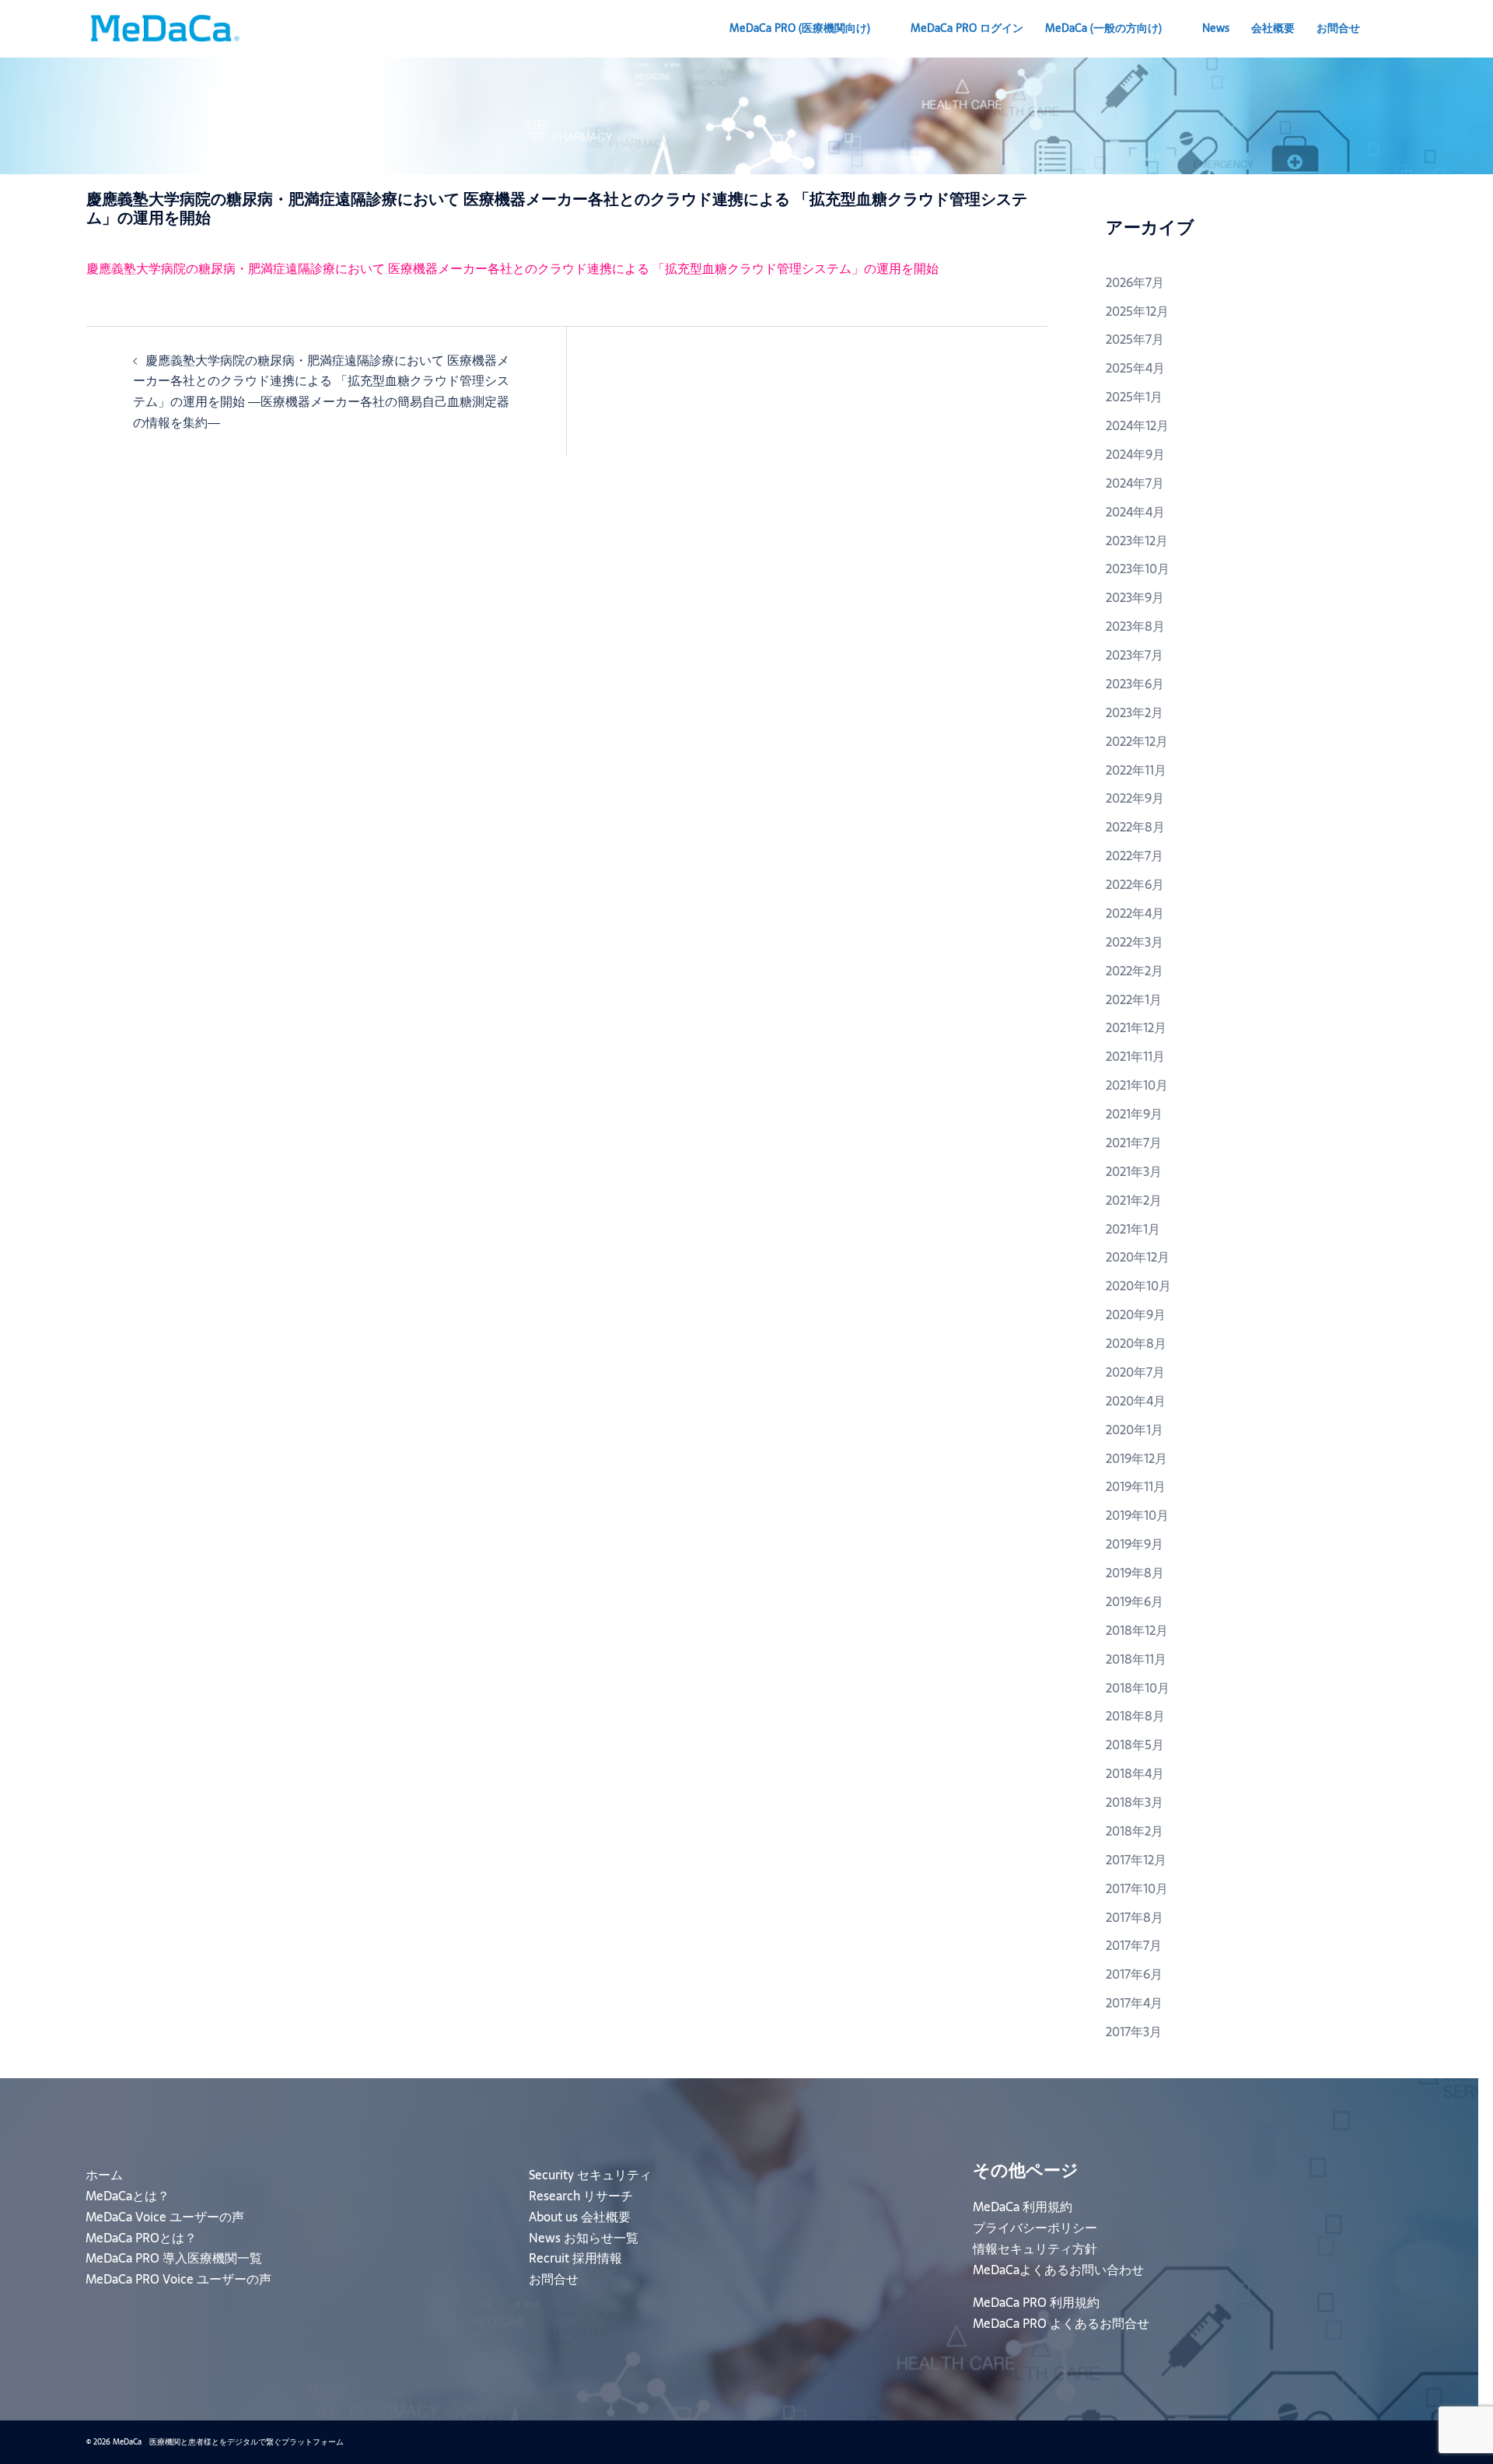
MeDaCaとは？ (128, 2196)
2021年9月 (1134, 1114)
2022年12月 (1137, 741)
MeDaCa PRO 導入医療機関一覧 (174, 2258)
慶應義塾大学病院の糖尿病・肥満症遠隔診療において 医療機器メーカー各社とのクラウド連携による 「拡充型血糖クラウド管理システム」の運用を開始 (512, 268)
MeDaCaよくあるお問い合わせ (1058, 2270)
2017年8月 (1135, 1917)
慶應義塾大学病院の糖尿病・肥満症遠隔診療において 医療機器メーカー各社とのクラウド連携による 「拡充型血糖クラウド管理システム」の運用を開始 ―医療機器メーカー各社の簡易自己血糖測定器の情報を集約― (321, 392)
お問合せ (1338, 28)
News (1216, 28)
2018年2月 (1135, 1831)
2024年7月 (1135, 483)
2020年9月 (1136, 1314)
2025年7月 (1135, 339)
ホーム (104, 2175)
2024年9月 (1135, 454)
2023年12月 (1137, 541)
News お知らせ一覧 (584, 2238)
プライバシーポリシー (1035, 2228)
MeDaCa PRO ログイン (967, 28)
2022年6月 (1135, 884)
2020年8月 (1136, 1343)
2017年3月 (1134, 2032)
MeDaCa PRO (800, 28)
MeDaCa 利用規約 (1023, 2207)
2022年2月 (1135, 971)
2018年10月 (1138, 1688)
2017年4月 (1134, 2003)
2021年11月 (1135, 1056)
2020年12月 (1138, 1257)
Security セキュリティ (590, 2175)
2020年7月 (1135, 1372)
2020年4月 (1136, 1401)
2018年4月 (1135, 1773)
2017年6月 (1134, 1974)
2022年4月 (1135, 913)
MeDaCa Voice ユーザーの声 (165, 2217)
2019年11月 (1136, 1486)
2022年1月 (1134, 999)
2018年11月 (1136, 1659)
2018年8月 (1135, 1716)
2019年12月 (1136, 1458)
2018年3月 (1135, 1802)
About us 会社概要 (580, 2217)
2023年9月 (1135, 597)
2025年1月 (1134, 397)
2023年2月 (1135, 712)
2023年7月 (1135, 655)
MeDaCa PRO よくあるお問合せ (1061, 2323)
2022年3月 (1135, 942)
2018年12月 (1137, 1630)
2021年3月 (1134, 1171)
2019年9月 (1135, 1544)
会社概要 (1273, 28)
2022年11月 (1136, 770)
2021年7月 (1134, 1143)
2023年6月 (1135, 684)
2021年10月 (1137, 1085)
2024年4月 (1135, 512)
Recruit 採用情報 (575, 2258)
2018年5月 (1135, 1745)
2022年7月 (1135, 856)
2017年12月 (1136, 1860)
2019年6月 (1135, 1601)
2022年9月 (1135, 798)
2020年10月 (1138, 1286)
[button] (1400, 29)
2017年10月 (1137, 1888)
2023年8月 (1135, 626)
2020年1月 (1135, 1430)
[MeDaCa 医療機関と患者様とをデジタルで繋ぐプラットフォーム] (164, 27)
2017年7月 (1134, 1945)
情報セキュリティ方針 (1035, 2249)
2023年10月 (1138, 569)
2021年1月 (1133, 1229)
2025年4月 (1135, 368)
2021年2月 (1134, 1200)
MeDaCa (1103, 28)
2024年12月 (1137, 425)
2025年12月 (1137, 311)
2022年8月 (1135, 827)
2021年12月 (1136, 1027)
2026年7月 (1135, 282)
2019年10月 (1137, 1515)
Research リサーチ (581, 2196)
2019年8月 (1135, 1573)
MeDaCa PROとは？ (141, 2238)
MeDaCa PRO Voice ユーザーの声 (178, 2279)
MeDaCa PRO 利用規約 (1036, 2302)
